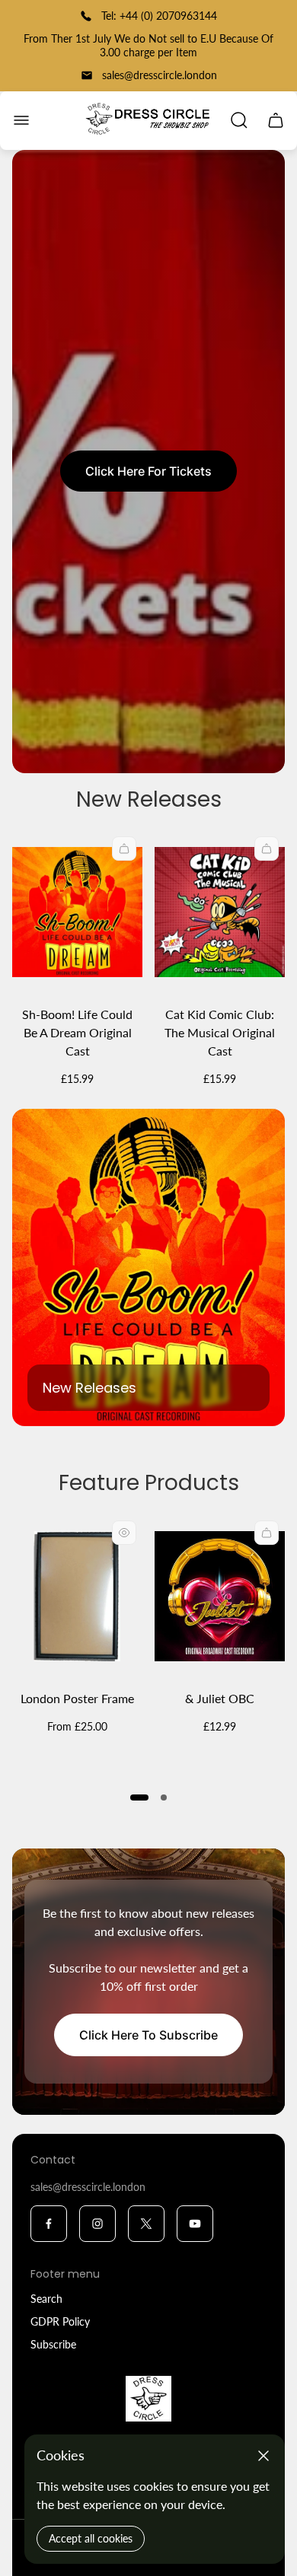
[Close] (263, 2456)
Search (46, 2299)
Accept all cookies (91, 2538)
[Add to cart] (124, 849)
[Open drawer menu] (21, 120)
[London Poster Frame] (77, 1596)
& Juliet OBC (220, 1698)
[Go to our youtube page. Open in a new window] (195, 2224)
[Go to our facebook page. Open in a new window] (49, 2224)
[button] (139, 1797)
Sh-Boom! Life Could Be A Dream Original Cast (77, 1032)
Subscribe (53, 2344)
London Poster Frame (77, 1698)
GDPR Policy (60, 2321)
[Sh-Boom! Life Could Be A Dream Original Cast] (77, 912)
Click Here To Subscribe (148, 2035)
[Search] (239, 120)
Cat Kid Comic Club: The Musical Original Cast (220, 1032)
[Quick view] (124, 1533)
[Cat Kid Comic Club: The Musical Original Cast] (220, 912)
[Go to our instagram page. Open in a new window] (97, 2224)
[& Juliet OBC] (220, 1596)
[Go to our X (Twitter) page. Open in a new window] (146, 2224)
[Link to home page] (148, 2399)
